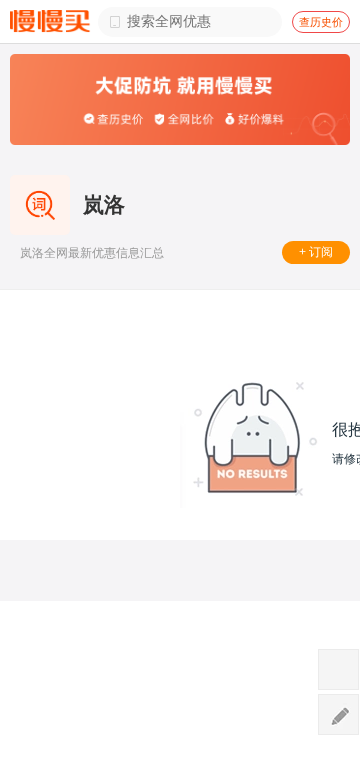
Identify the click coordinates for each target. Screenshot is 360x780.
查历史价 (321, 22)
